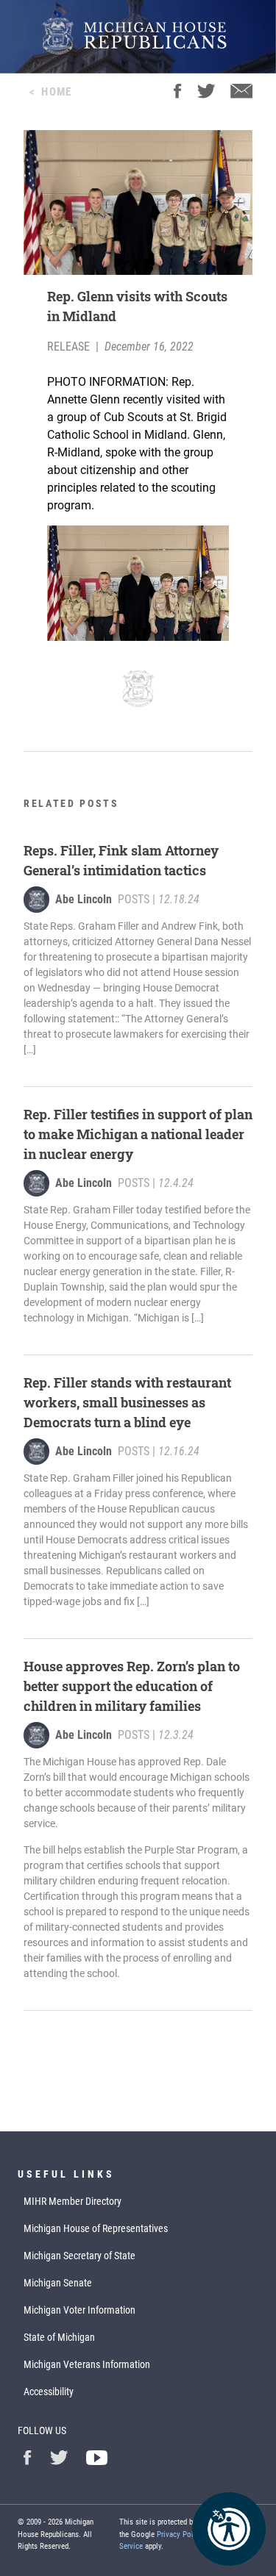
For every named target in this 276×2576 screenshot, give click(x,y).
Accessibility (49, 2392)
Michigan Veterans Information (87, 2364)
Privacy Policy (180, 2534)
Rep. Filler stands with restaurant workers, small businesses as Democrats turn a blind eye (127, 1402)
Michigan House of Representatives (96, 2228)
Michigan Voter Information (79, 2310)
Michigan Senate (58, 2283)
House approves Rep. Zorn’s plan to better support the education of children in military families (132, 1686)
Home (56, 92)
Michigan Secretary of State (79, 2256)
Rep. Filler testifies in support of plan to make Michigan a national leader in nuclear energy (138, 1134)
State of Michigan (59, 2337)
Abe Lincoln (84, 899)
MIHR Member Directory (72, 2201)
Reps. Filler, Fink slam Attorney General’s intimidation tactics (121, 860)
